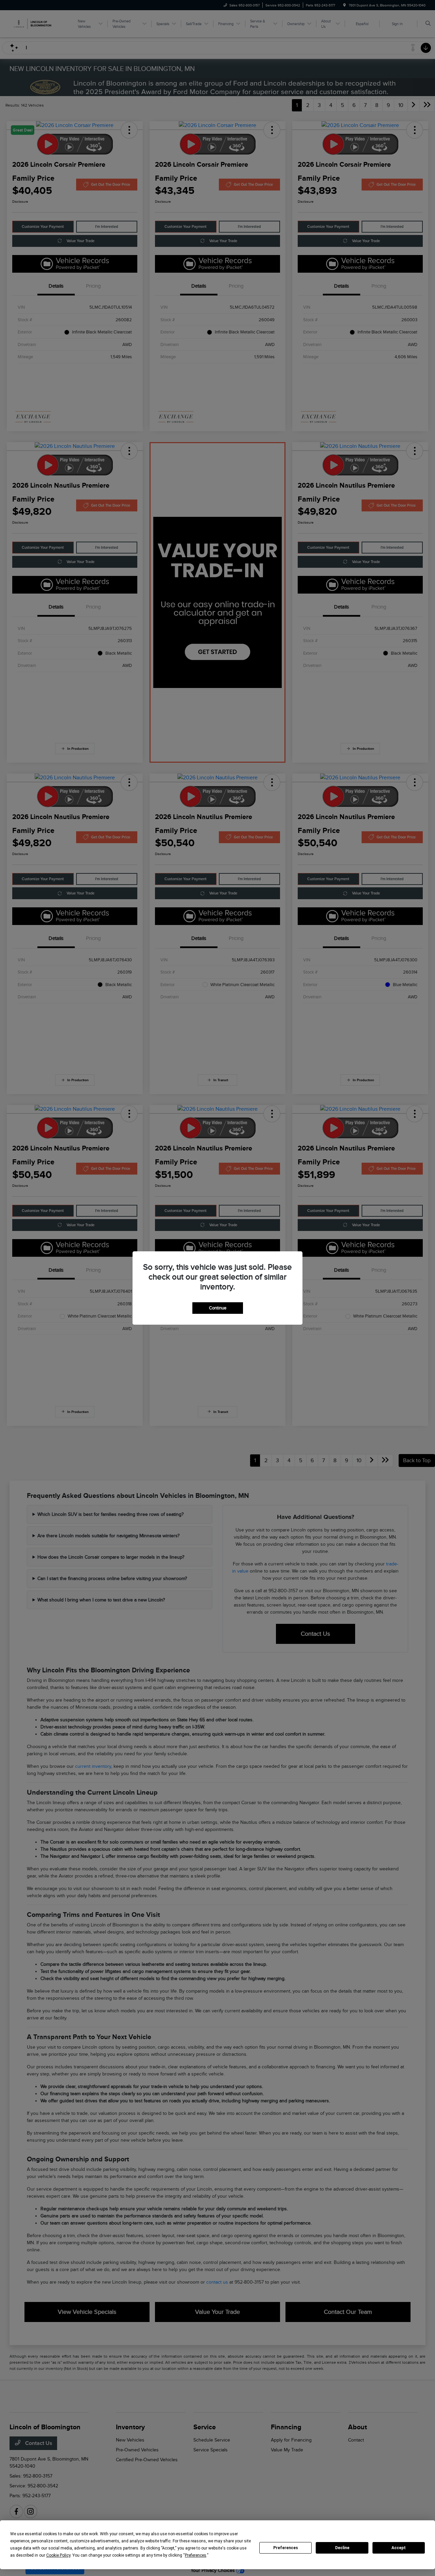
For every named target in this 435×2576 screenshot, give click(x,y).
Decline (342, 2548)
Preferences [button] (196, 2555)
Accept (399, 2548)
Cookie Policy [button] (58, 2555)
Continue (218, 1308)
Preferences (286, 2548)
